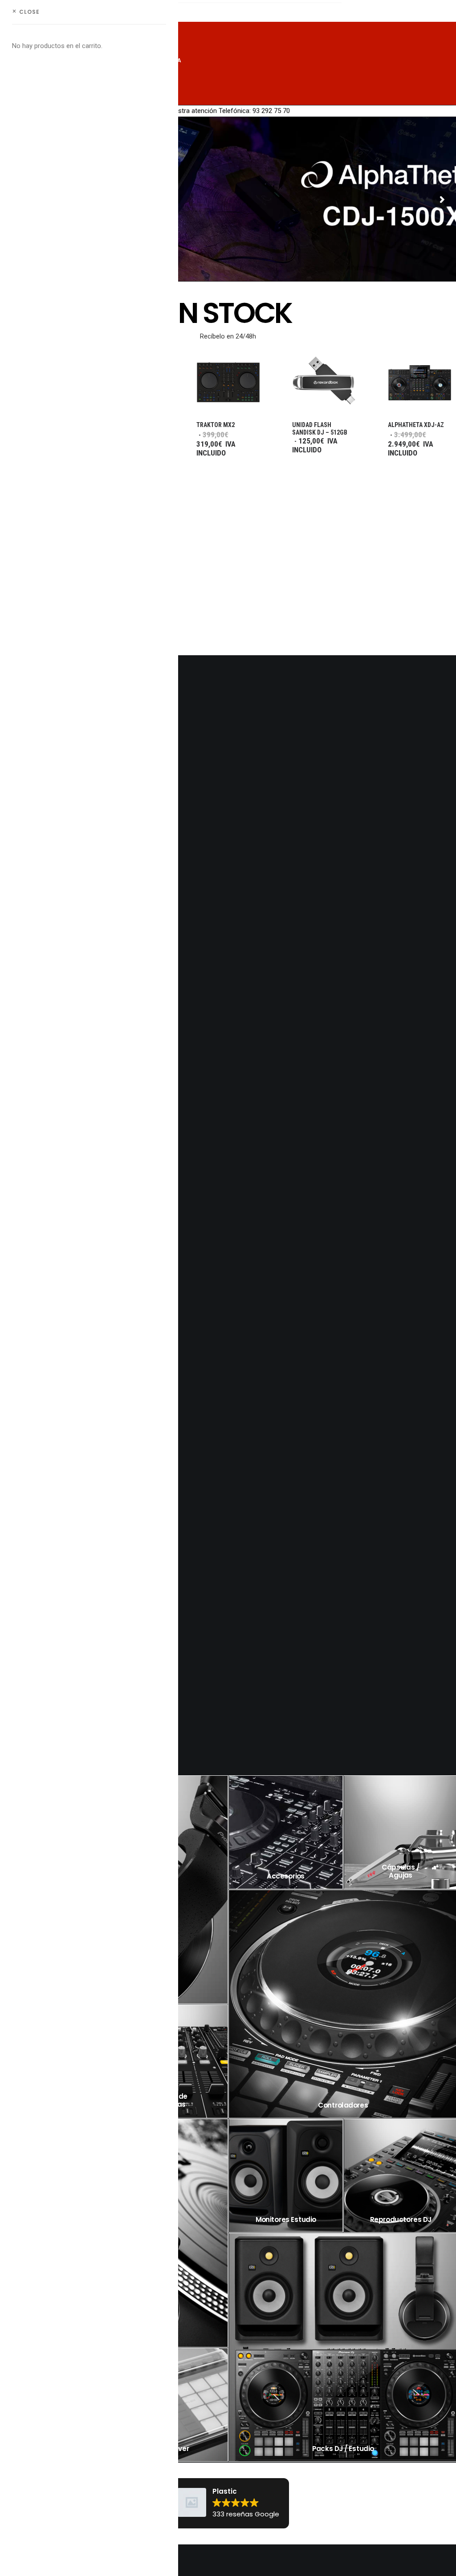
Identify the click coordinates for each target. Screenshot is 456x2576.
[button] (324, 383)
